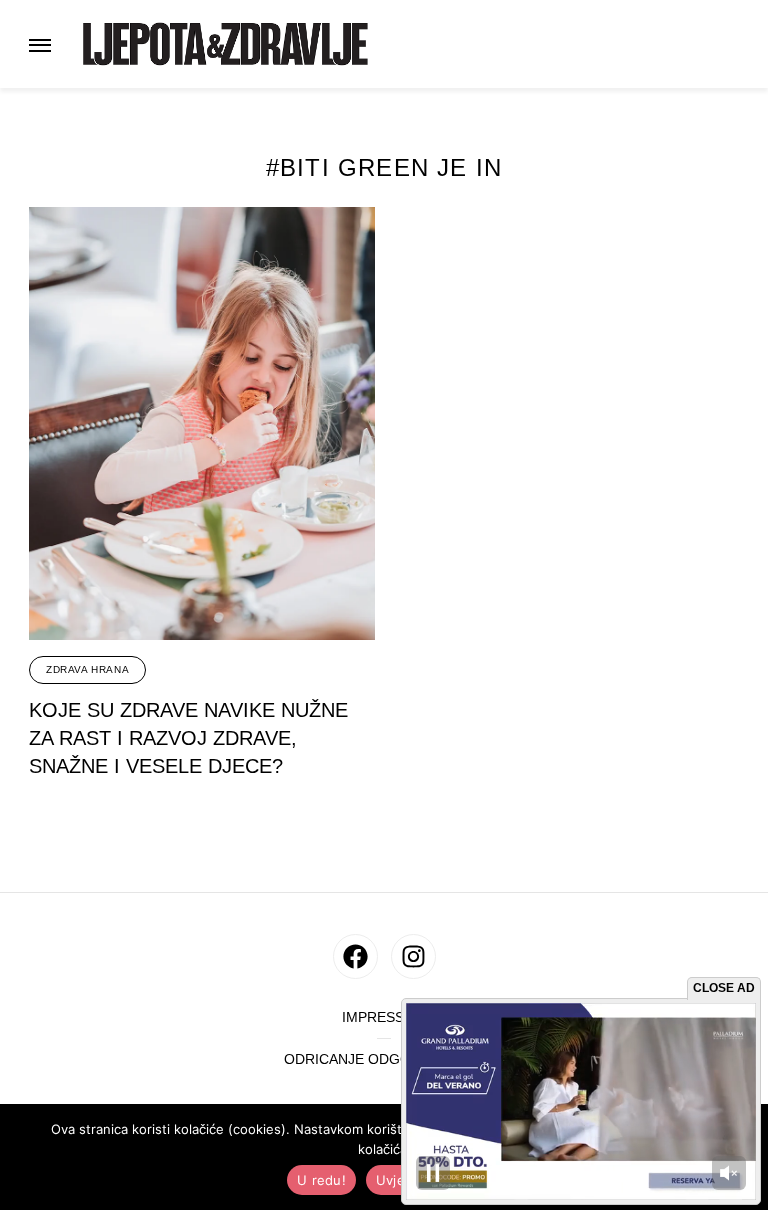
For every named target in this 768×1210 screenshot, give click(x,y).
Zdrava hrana (87, 669)
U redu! (321, 1180)
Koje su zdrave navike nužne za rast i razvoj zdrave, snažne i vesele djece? (188, 738)
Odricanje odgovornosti (384, 1059)
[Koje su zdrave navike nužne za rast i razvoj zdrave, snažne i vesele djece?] (202, 423)
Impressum (384, 1017)
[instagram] (413, 956)
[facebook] (355, 956)
